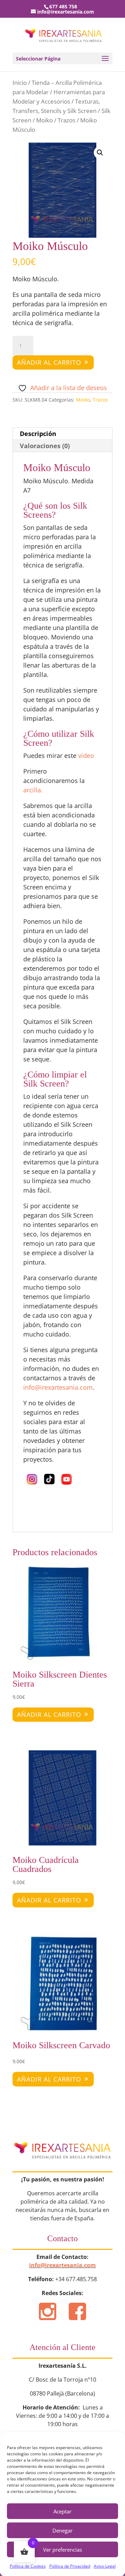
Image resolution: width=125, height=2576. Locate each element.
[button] (100, 153)
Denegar (62, 2530)
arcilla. (33, 790)
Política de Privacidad (70, 2566)
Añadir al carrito (49, 362)
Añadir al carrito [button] (49, 1714)
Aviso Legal (105, 2566)
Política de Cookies (28, 2566)
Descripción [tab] (38, 434)
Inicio (20, 83)
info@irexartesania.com (62, 2265)
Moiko (44, 120)
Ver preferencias (62, 2550)
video (87, 756)
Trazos (66, 120)
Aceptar (62, 2511)
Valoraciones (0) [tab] (45, 446)
